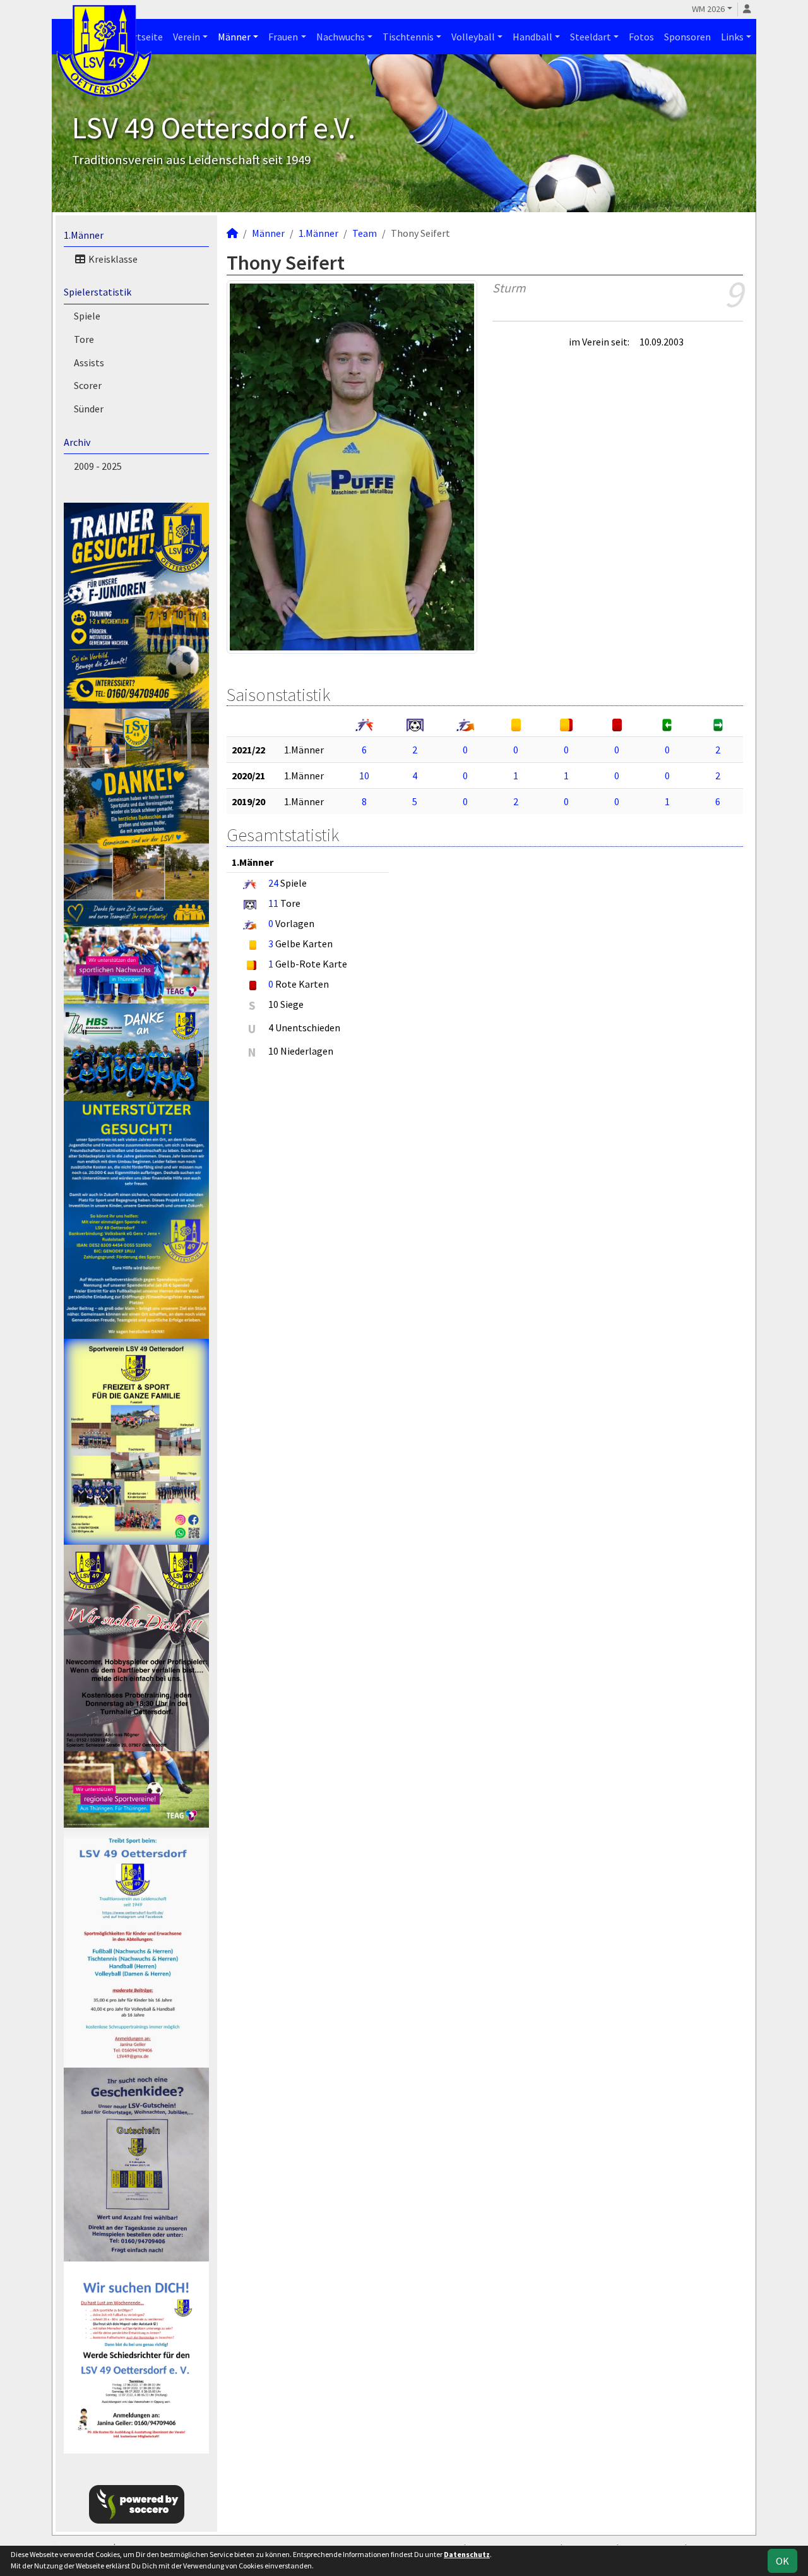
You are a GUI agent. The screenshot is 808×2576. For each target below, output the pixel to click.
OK (782, 2561)
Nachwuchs (341, 37)
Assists (89, 362)
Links (732, 37)
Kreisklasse (112, 259)
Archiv (77, 442)
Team (365, 233)
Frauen (283, 37)
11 (273, 903)
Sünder (89, 409)
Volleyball (473, 37)
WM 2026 (708, 9)
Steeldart (591, 37)
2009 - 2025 (98, 466)
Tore (84, 339)
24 (273, 883)
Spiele (87, 316)
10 (364, 776)
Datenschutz (467, 2554)
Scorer (88, 385)
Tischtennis (408, 37)
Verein (187, 37)
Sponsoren (687, 37)
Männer (234, 37)
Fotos (641, 37)
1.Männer (84, 235)
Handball (532, 37)
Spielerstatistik (98, 292)
